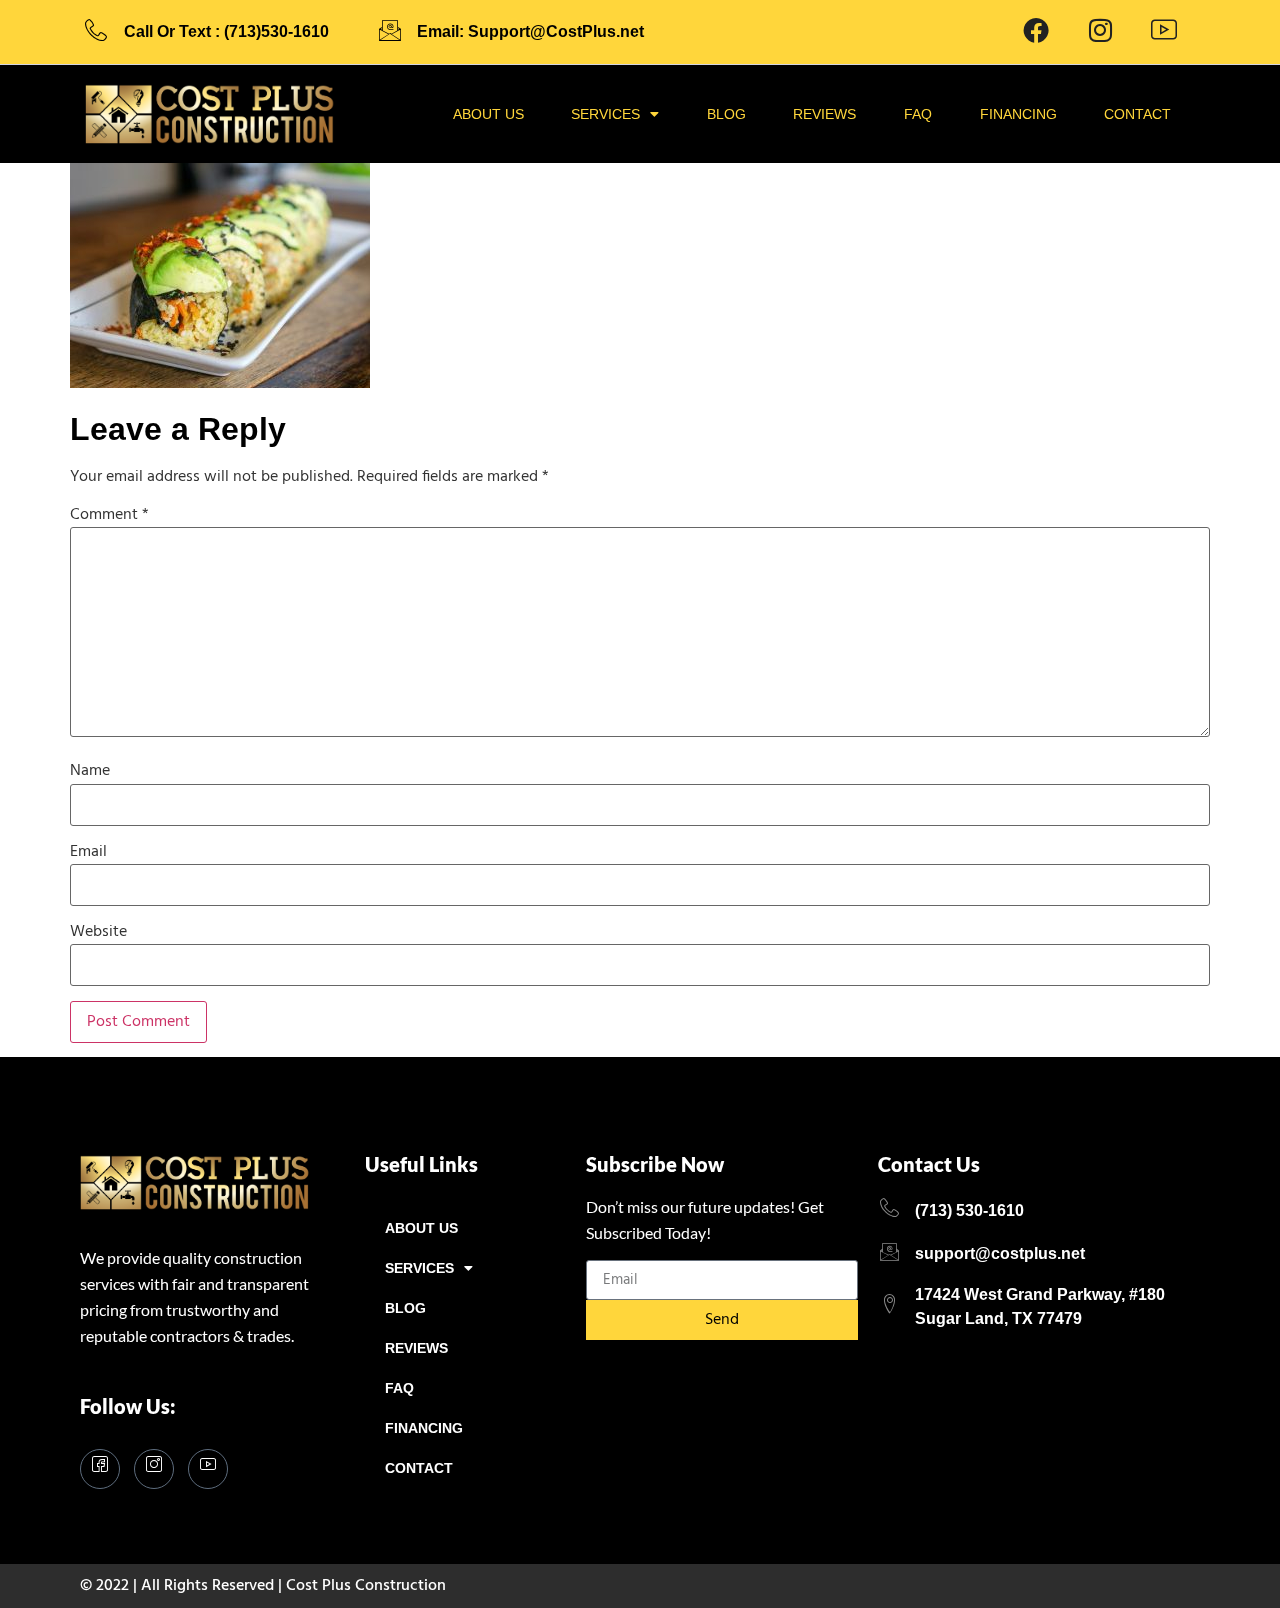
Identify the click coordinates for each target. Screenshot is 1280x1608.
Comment (109, 515)
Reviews (824, 114)
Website (98, 932)
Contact (1137, 114)
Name (90, 771)
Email (88, 852)
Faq (918, 114)
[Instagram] (154, 1469)
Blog (726, 114)
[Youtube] (1164, 32)
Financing (1018, 114)
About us (488, 114)
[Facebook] (1036, 32)
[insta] (1100, 32)
